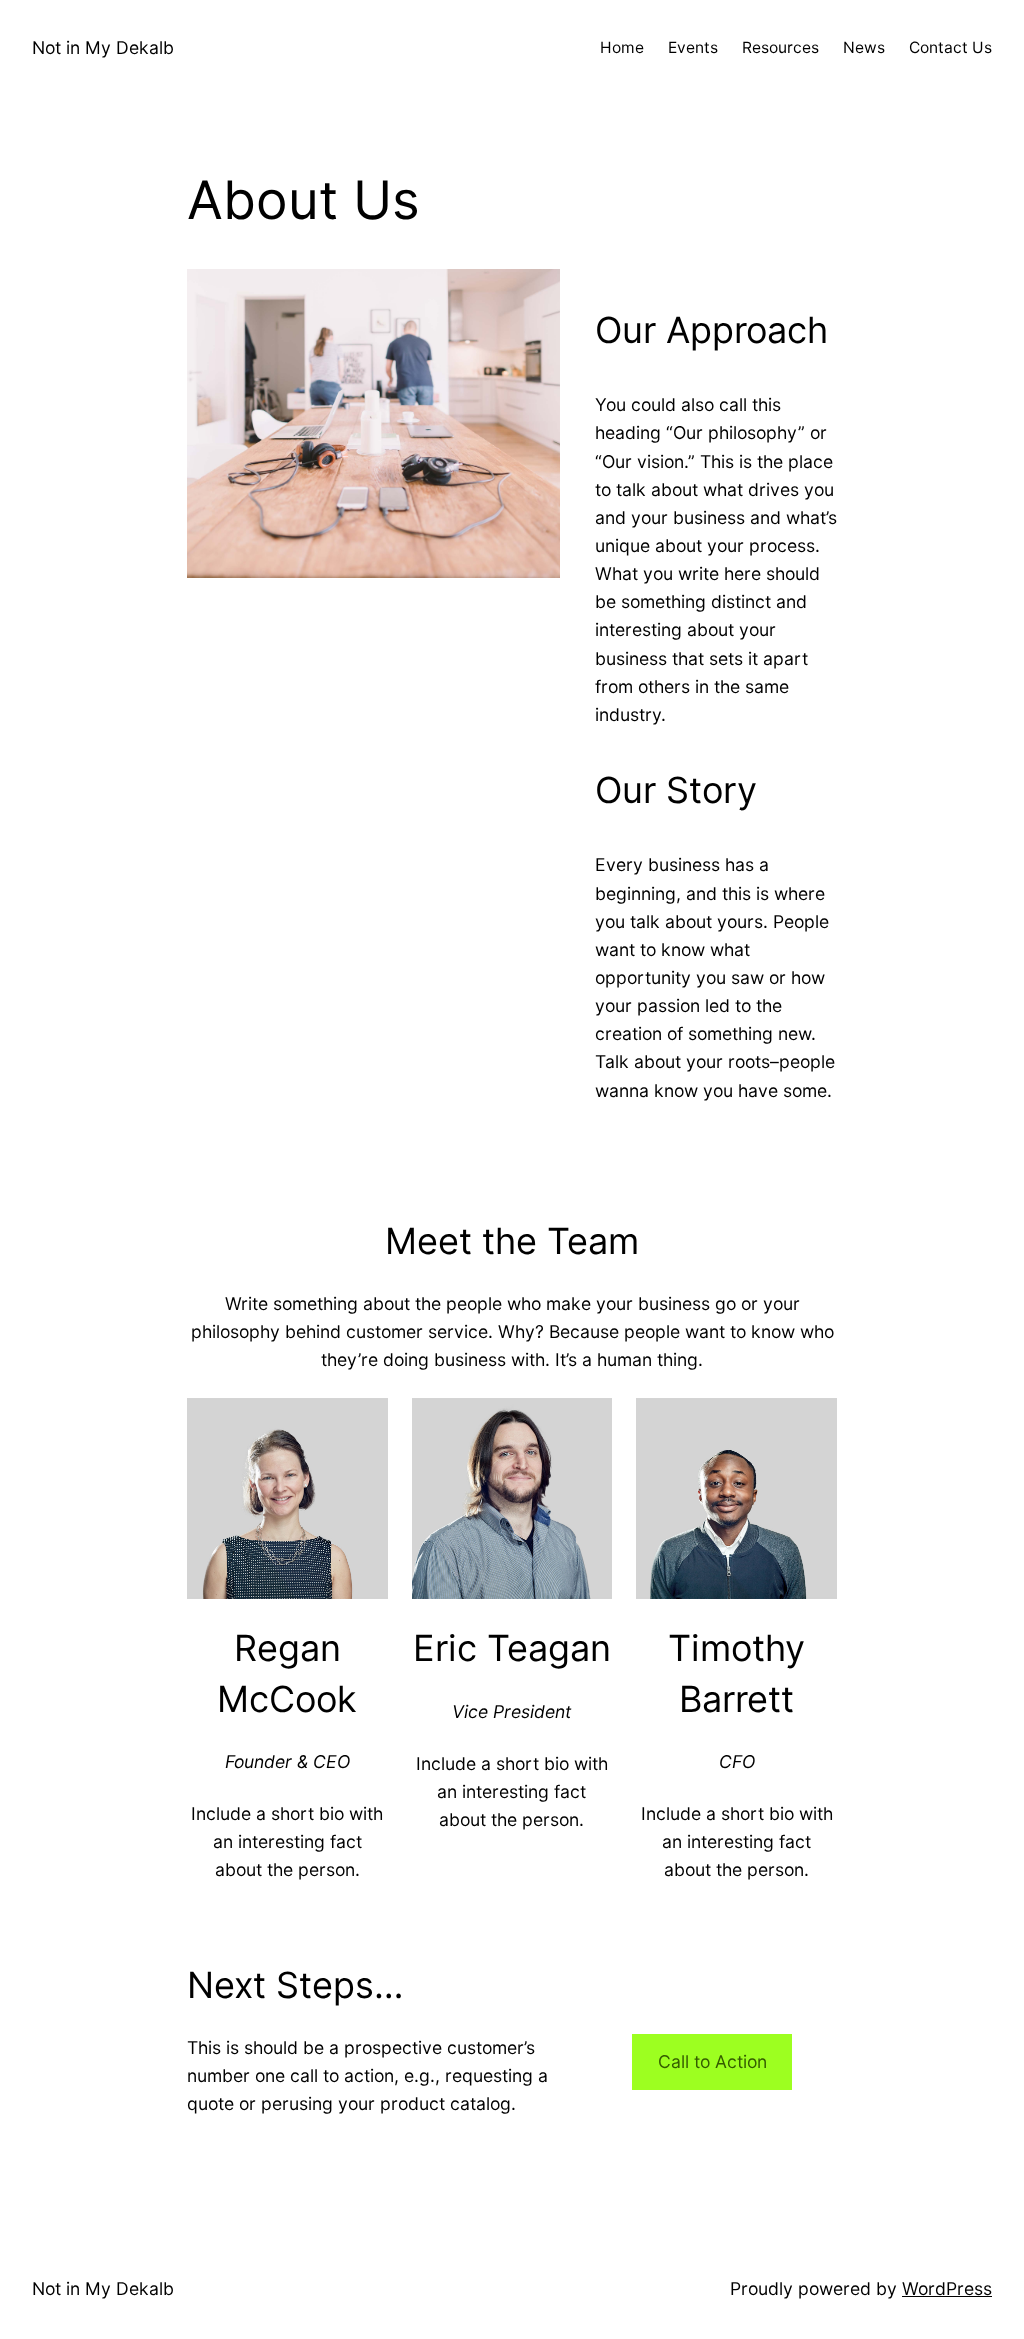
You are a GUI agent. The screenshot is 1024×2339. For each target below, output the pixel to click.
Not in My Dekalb (103, 47)
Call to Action (712, 2061)
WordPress (947, 2288)
